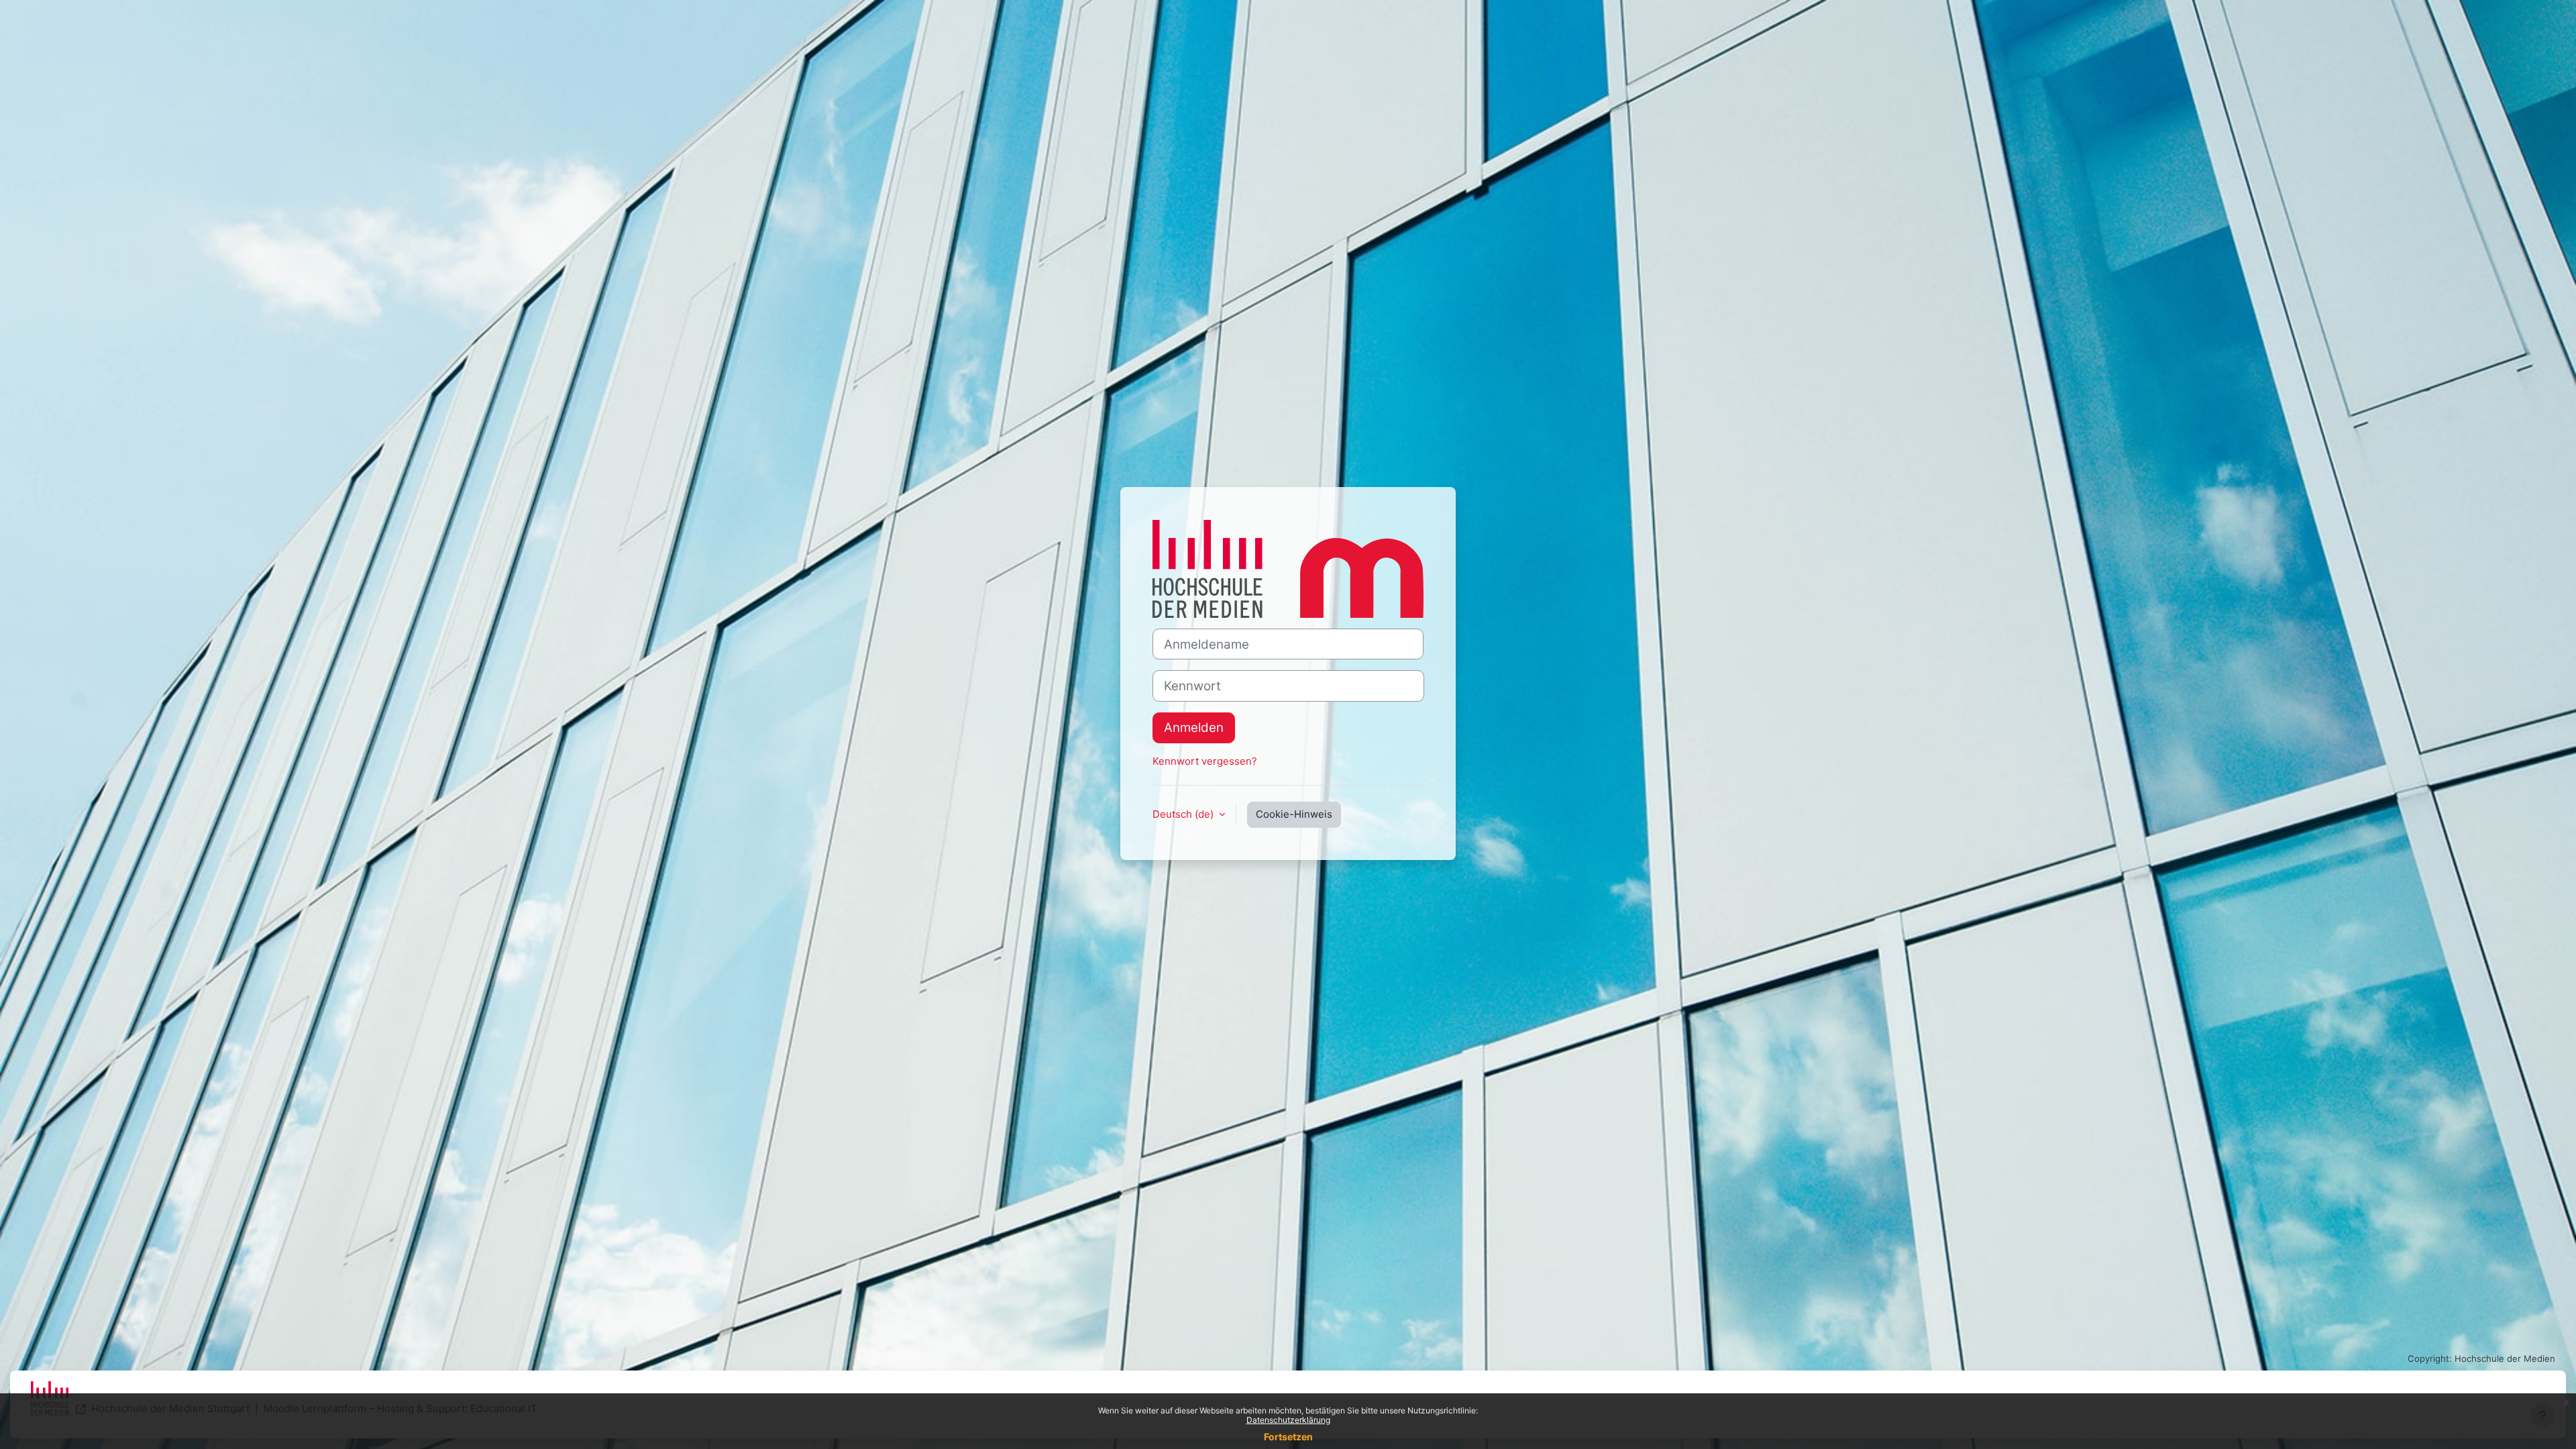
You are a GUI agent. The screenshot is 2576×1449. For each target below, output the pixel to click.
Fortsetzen (1288, 1437)
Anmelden (1194, 728)
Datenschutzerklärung (1288, 1420)
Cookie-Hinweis (1294, 814)
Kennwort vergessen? (1205, 761)
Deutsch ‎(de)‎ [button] (1184, 814)
